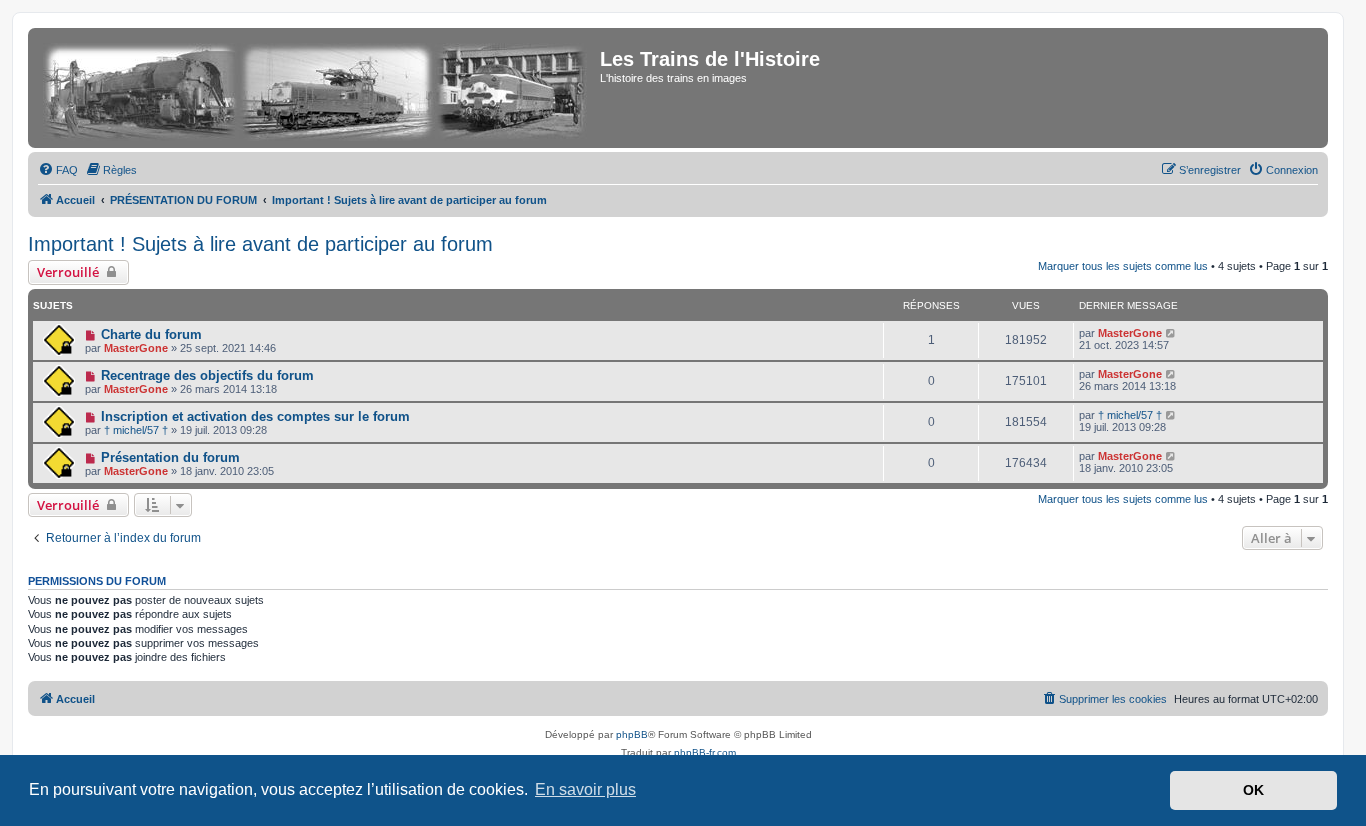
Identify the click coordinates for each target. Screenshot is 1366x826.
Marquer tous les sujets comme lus (1123, 266)
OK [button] (1253, 790)
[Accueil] (316, 88)
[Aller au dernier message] (1171, 333)
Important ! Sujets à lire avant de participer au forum (260, 244)
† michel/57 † (136, 430)
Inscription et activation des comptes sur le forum (255, 416)
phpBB (632, 734)
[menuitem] (58, 170)
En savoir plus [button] (585, 789)
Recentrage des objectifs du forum (207, 375)
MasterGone (136, 348)
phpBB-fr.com (705, 752)
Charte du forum (151, 334)
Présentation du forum (170, 457)
